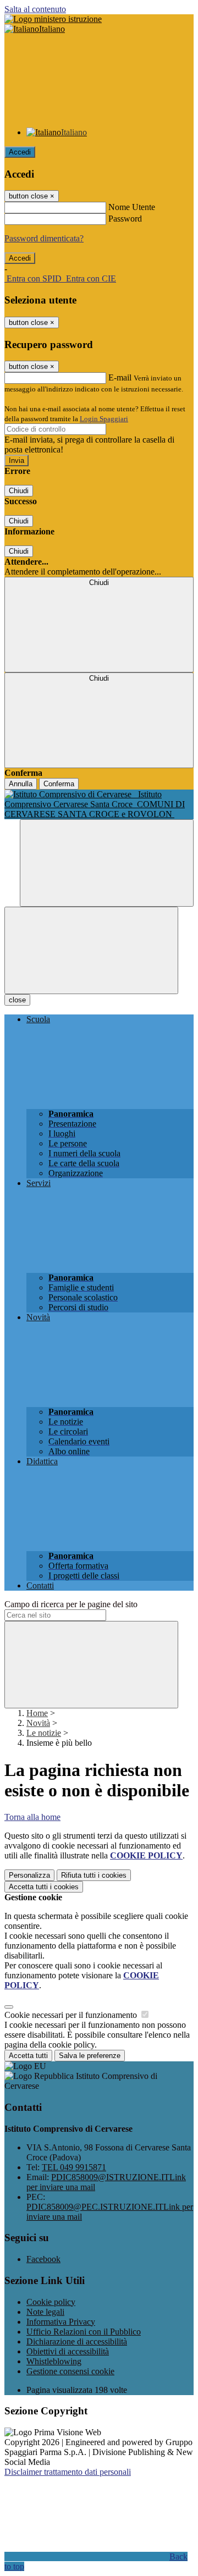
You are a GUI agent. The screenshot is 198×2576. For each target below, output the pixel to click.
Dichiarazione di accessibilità (77, 2341)
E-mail (120, 377)
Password (125, 219)
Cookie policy (51, 2302)
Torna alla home (32, 1817)
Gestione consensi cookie (70, 2371)
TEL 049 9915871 (74, 2167)
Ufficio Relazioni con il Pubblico (84, 2332)
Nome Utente (132, 207)
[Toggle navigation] (91, 950)
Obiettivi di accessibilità (68, 2351)
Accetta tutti (44, 1887)
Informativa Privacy (61, 2322)
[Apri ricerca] (107, 863)
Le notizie (44, 1733)
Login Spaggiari (104, 419)
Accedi (20, 152)
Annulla (21, 784)
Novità (38, 1723)
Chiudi (19, 491)
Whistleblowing (54, 2361)
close (17, 1000)
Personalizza (29, 1875)
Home (37, 1713)
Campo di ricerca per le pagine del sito (71, 1604)
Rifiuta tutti (94, 1875)
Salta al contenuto (35, 9)
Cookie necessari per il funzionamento (72, 2015)
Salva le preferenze (90, 2056)
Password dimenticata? (44, 238)
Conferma (59, 784)
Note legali (45, 2312)
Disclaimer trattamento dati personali (68, 2472)
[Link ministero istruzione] (53, 19)
